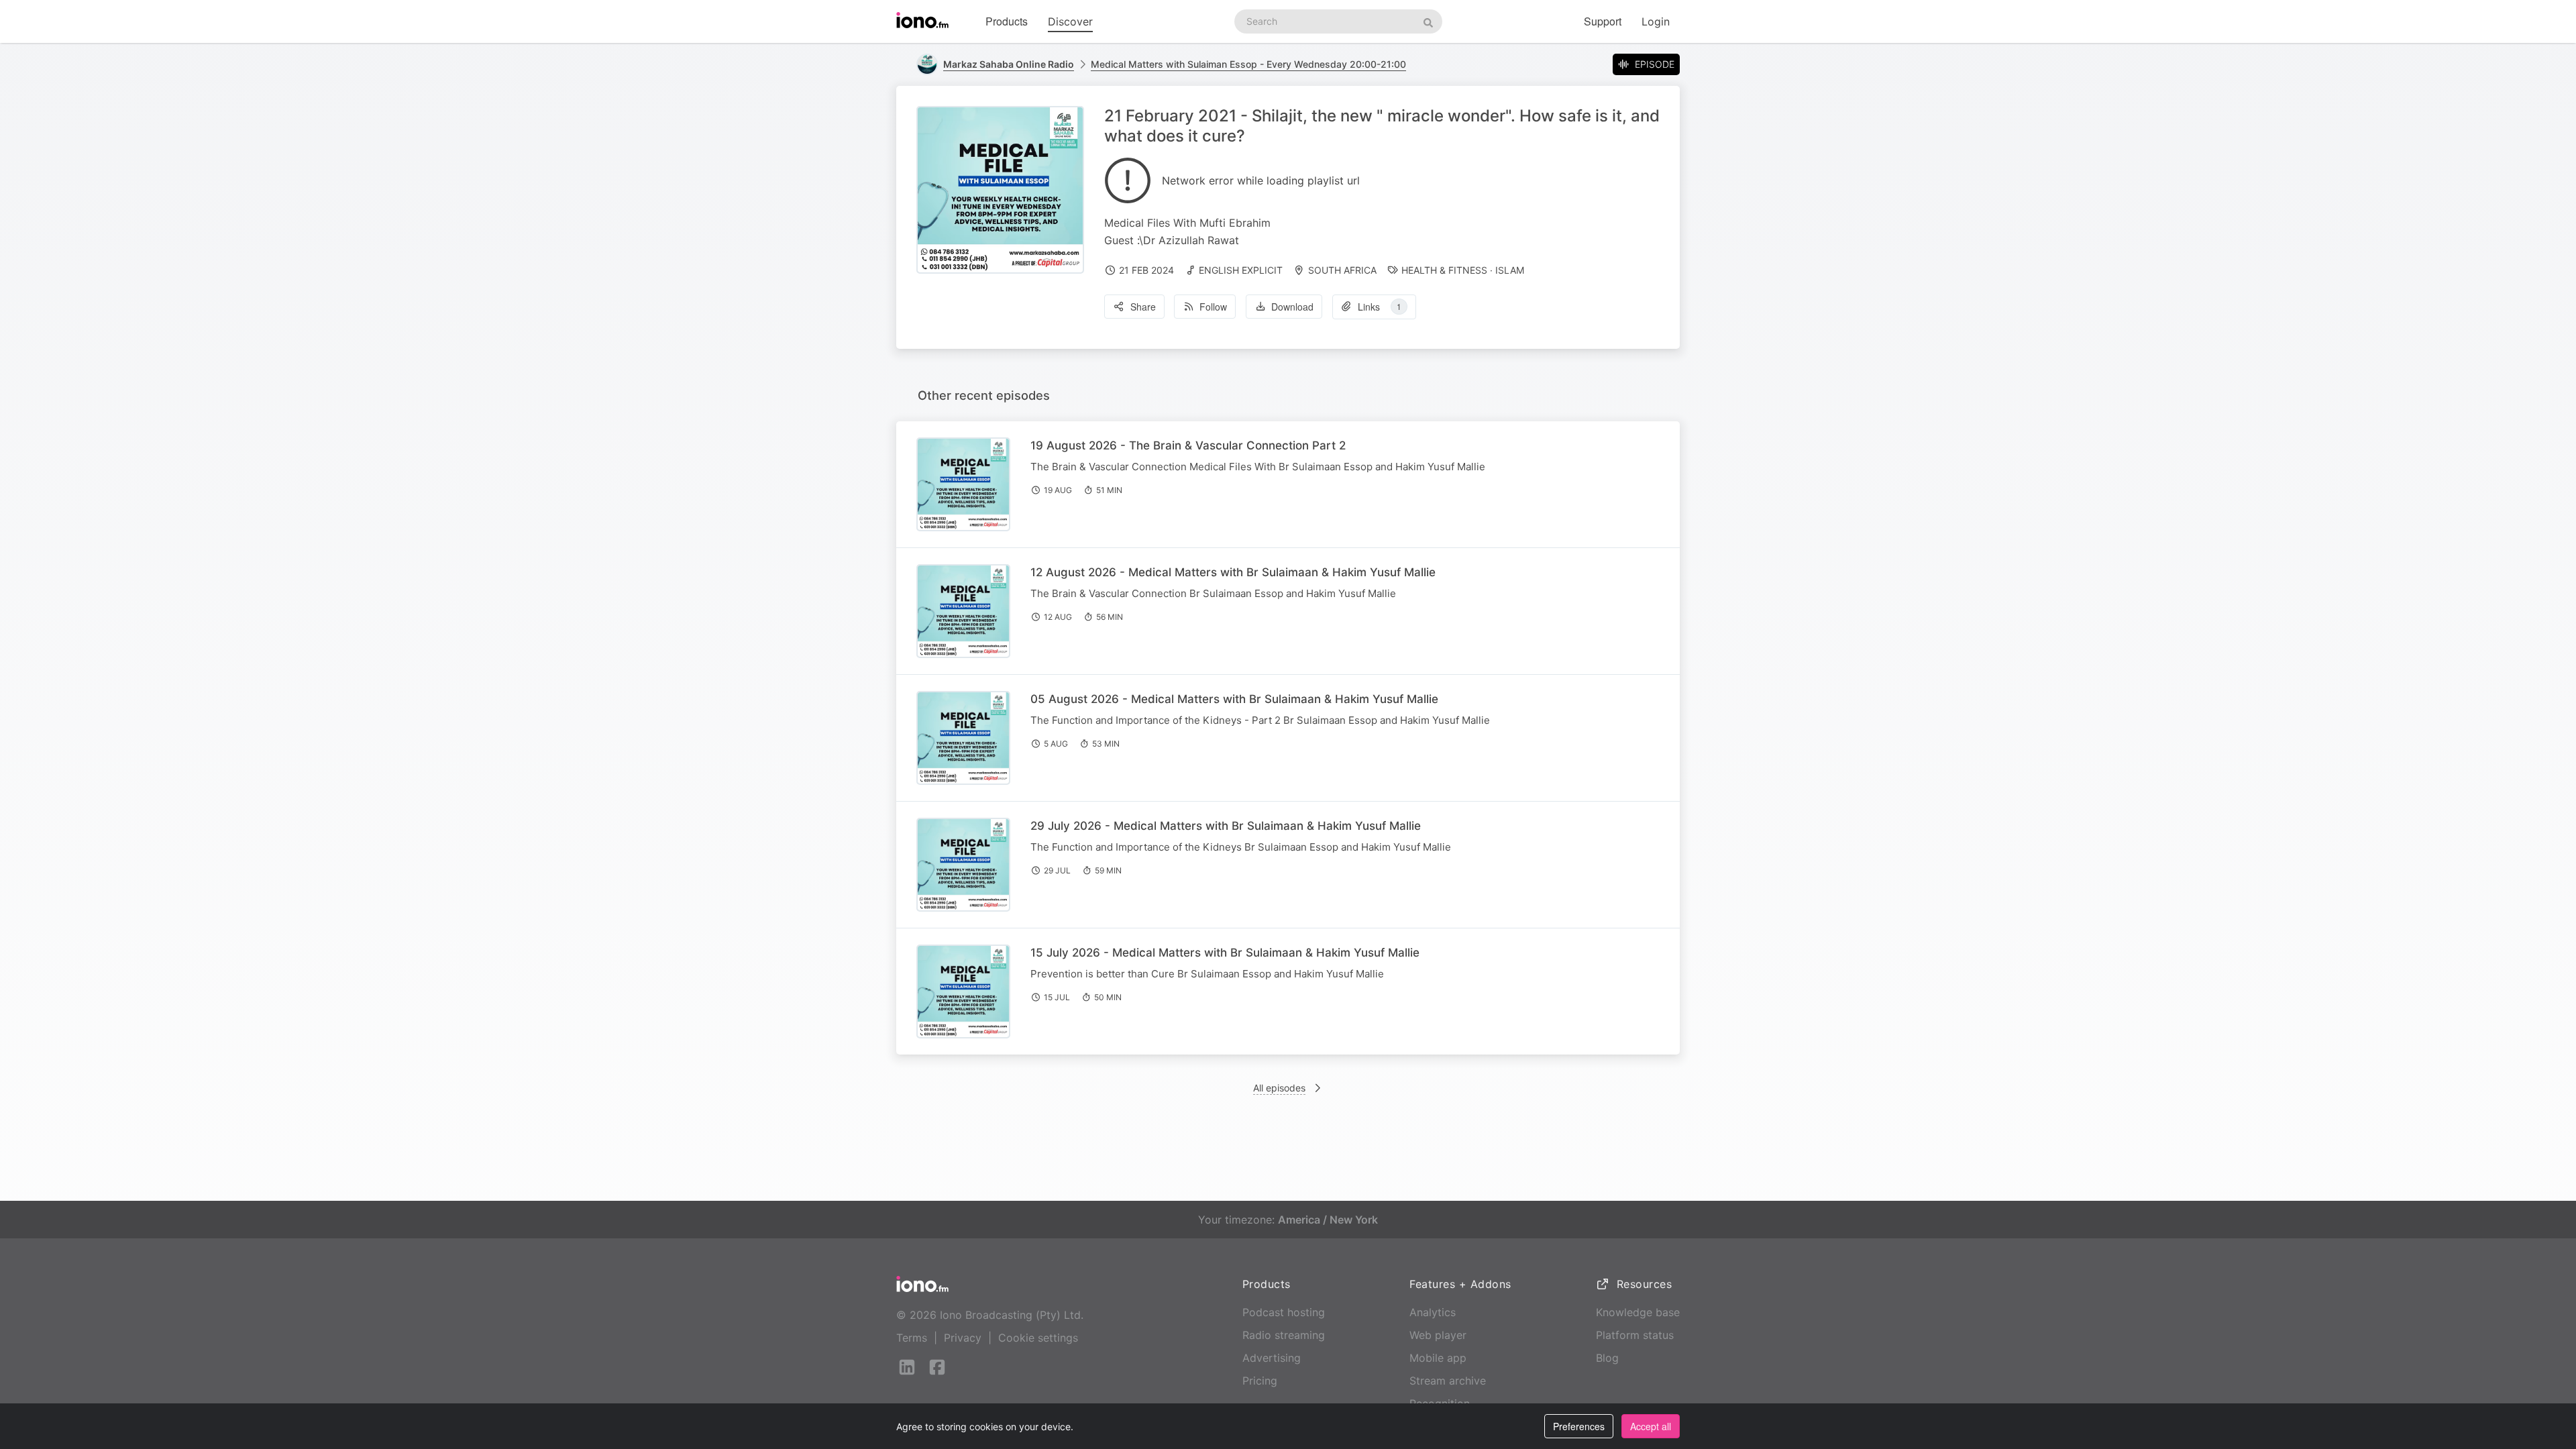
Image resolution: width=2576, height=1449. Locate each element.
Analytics (1433, 1312)
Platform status (1635, 1335)
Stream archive (1448, 1381)
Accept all (1651, 1426)
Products (1007, 21)
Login (1656, 21)
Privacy (963, 1338)
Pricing (1260, 1381)
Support (1603, 21)
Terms (912, 1338)
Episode (1655, 64)
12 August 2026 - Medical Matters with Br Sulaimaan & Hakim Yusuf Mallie (1233, 572)
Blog (1607, 1358)
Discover (1070, 21)
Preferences (1579, 1426)
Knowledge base (1638, 1312)
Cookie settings (1038, 1338)
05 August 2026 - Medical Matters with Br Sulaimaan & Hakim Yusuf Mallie (1234, 699)
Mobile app (1438, 1358)
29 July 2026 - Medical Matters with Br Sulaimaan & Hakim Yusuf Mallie (1226, 826)
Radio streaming (1284, 1335)
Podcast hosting (1284, 1312)
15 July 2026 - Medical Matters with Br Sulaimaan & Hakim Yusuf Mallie (1225, 953)
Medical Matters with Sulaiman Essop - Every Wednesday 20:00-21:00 (1248, 64)
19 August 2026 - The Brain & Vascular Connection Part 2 (1188, 445)
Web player (1438, 1335)
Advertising (1272, 1358)
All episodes (1279, 1088)
